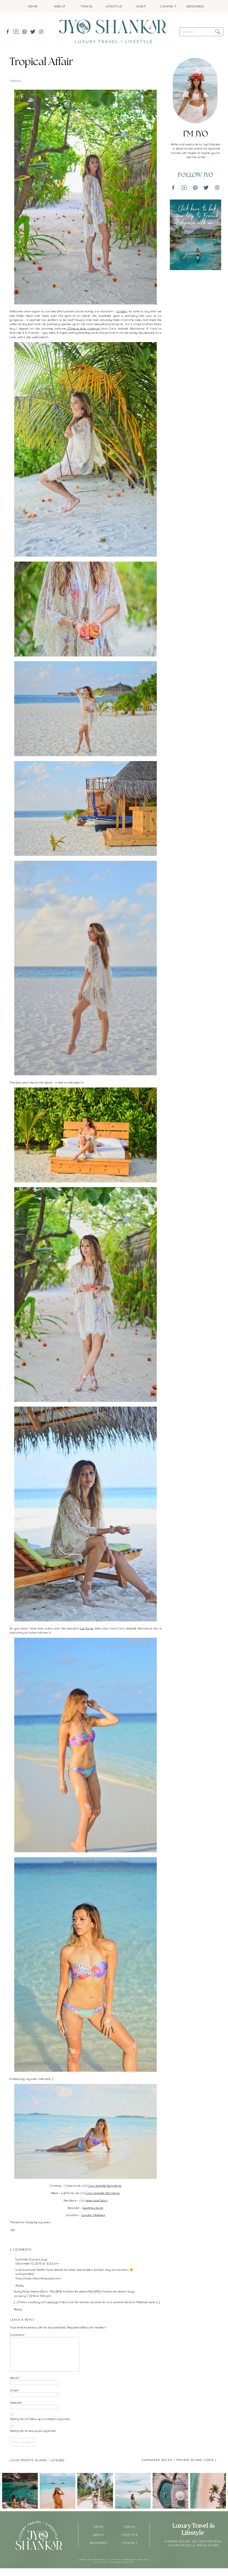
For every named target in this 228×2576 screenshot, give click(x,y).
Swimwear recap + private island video (178, 2460)
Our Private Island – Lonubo (38, 2460)
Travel (16, 81)
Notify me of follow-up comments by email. (40, 2419)
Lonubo (122, 311)
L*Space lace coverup (83, 328)
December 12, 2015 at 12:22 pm (37, 2263)
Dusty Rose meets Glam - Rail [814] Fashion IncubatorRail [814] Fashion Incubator (70, 2291)
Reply (19, 2285)
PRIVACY (144, 2560)
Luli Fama (87, 1628)
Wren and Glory (96, 2200)
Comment (18, 2335)
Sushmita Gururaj (27, 2259)
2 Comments (21, 2249)
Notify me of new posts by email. (33, 2431)
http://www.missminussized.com (38, 2278)
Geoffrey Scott (93, 2208)
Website (16, 2402)
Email (15, 2390)
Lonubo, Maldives (93, 2215)
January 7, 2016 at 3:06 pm (32, 2296)
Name (15, 2378)
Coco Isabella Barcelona (104, 2186)
